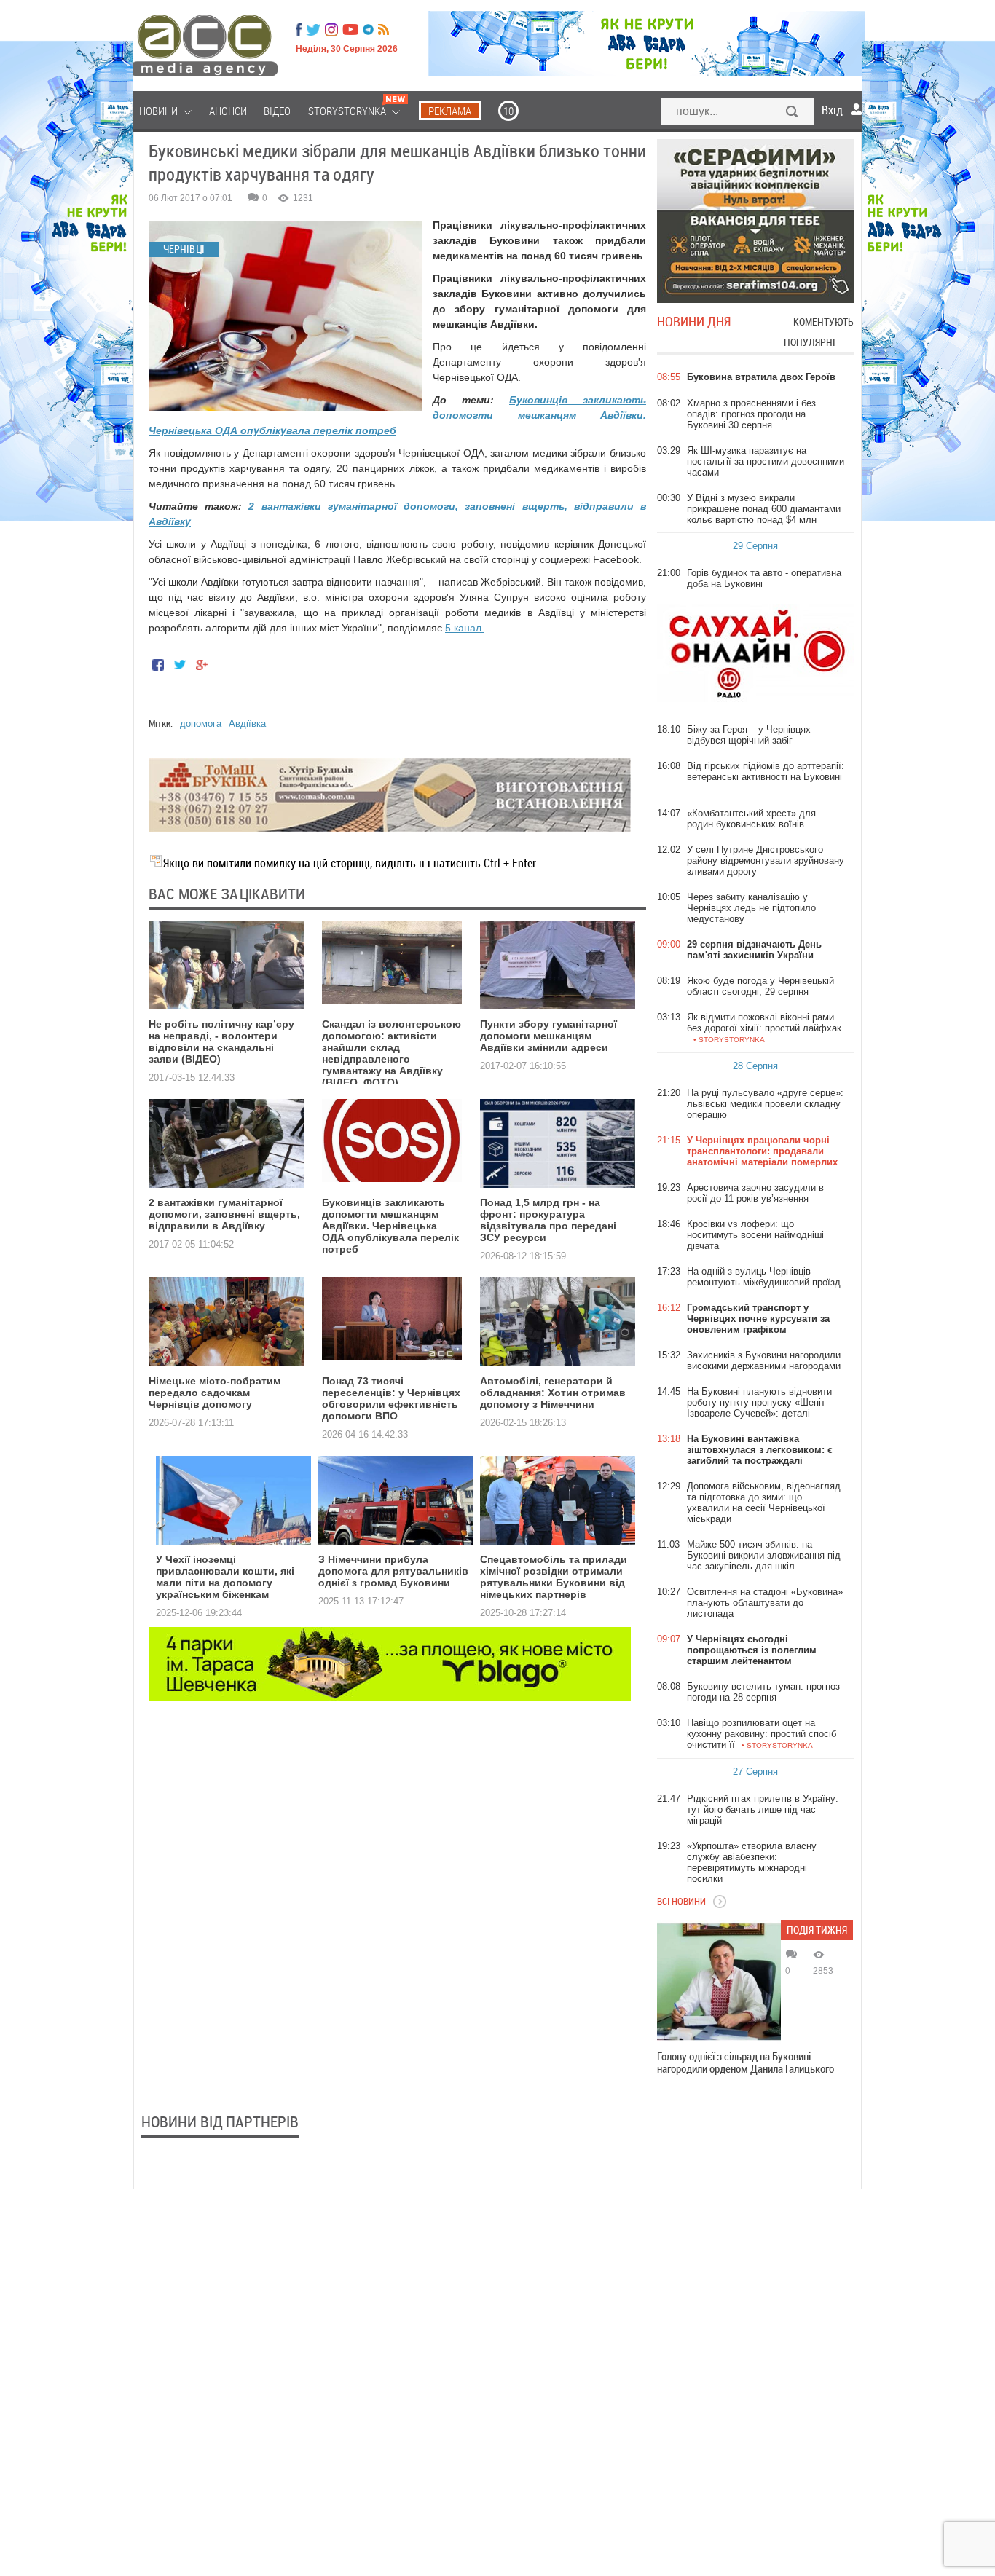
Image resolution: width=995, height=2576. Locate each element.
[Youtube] (350, 30)
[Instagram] (333, 30)
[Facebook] (299, 30)
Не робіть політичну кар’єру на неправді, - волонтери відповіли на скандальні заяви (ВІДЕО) (221, 1041)
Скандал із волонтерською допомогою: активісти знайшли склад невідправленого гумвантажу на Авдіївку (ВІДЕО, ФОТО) (392, 1053)
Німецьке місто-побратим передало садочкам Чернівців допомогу (215, 1393)
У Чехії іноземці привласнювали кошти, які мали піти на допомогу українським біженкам (225, 1577)
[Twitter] (313, 30)
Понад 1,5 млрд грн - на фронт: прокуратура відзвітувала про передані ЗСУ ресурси (548, 1220)
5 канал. (465, 628)
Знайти (793, 113)
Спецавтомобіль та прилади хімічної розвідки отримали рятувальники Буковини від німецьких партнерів (554, 1577)
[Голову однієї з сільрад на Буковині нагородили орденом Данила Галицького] (719, 1982)
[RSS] (384, 30)
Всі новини (681, 1901)
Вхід (832, 110)
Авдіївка (247, 724)
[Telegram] (368, 30)
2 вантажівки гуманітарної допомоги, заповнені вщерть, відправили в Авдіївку (224, 1214)
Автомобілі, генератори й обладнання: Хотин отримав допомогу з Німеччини (553, 1393)
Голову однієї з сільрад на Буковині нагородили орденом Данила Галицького (746, 2063)
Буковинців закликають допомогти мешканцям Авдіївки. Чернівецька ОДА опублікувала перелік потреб (390, 1226)
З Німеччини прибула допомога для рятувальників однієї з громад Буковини (393, 1571)
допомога (201, 724)
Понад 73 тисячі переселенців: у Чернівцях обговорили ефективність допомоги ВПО (391, 1398)
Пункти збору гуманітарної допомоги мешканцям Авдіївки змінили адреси (548, 1036)
